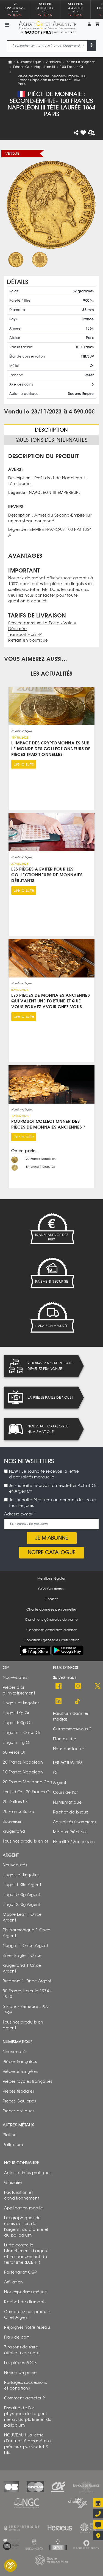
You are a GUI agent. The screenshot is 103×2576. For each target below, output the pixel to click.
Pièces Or (21, 67)
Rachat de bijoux (71, 1812)
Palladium (13, 2145)
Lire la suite (24, 764)
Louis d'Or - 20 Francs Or (27, 1792)
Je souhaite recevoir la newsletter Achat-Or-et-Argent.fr (54, 1489)
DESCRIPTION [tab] (51, 430)
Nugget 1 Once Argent (26, 1946)
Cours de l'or (66, 1792)
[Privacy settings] (10, 2566)
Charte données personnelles (52, 1609)
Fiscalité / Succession (74, 1842)
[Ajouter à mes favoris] (83, 133)
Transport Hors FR (25, 635)
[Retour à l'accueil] (48, 25)
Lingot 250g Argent (22, 1904)
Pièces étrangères (20, 2071)
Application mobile (23, 2208)
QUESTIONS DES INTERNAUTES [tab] (51, 440)
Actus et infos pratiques (28, 2173)
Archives (54, 62)
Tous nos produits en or (26, 1841)
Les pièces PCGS (20, 2363)
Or (55, 1772)
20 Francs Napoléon (23, 1762)
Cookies (51, 1599)
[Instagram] (78, 1686)
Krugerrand (14, 1831)
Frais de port (17, 2337)
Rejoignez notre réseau (27, 2327)
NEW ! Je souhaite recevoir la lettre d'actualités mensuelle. (44, 1474)
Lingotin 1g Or (17, 1742)
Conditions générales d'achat (52, 1630)
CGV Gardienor (51, 1589)
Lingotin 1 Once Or (22, 1732)
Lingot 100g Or (17, 1723)
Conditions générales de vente (51, 1620)
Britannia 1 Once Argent (27, 1981)
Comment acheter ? (25, 2398)
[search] (92, 46)
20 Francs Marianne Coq (27, 1782)
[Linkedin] (59, 1701)
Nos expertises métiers (26, 2292)
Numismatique (29, 62)
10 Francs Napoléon (23, 1772)
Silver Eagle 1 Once (22, 1955)
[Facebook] (59, 1686)
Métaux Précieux (70, 1832)
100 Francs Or (72, 67)
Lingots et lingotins (21, 1703)
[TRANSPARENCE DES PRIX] (52, 1229)
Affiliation (14, 2282)
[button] (89, 24)
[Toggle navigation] (7, 25)
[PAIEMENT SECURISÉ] (52, 1273)
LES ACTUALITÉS (52, 674)
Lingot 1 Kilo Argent (22, 1885)
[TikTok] (78, 1701)
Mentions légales (52, 1579)
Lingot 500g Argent (22, 1895)
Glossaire (13, 2182)
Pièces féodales (18, 2091)
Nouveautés (15, 1677)
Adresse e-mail (19, 1514)
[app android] (68, 1652)
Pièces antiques (19, 2111)
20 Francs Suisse (18, 1811)
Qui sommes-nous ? (72, 1729)
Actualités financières (75, 1822)
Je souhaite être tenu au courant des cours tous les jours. (53, 1503)
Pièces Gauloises (19, 2101)
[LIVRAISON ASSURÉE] (52, 1317)
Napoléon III (45, 67)
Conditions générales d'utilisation (51, 1640)
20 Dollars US (15, 1802)
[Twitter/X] (98, 1686)
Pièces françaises (81, 62)
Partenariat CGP (21, 2272)
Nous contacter (69, 1749)
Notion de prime (20, 2372)
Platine (10, 2135)
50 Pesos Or (14, 1752)
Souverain (13, 1821)
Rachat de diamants (25, 2302)
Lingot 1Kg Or (16, 1713)
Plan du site (65, 1739)
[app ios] (35, 1650)
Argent (60, 1782)
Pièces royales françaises (27, 2081)
